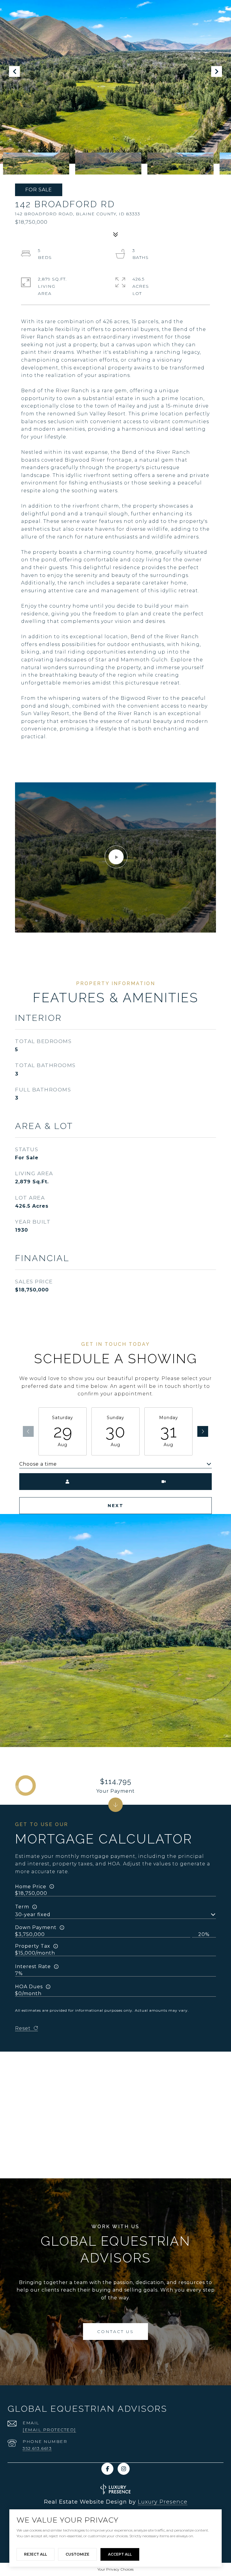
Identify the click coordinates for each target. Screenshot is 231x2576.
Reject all (35, 2554)
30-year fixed (33, 1915)
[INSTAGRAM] (124, 2469)
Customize (77, 2554)
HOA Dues (29, 1987)
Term (22, 1907)
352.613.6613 (37, 2448)
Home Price (31, 1887)
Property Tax (33, 1946)
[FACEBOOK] (107, 2469)
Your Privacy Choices (115, 2569)
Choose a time (38, 1464)
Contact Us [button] (115, 2332)
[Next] (203, 1431)
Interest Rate (33, 1966)
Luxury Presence (163, 2502)
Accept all (120, 2554)
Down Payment (36, 1927)
